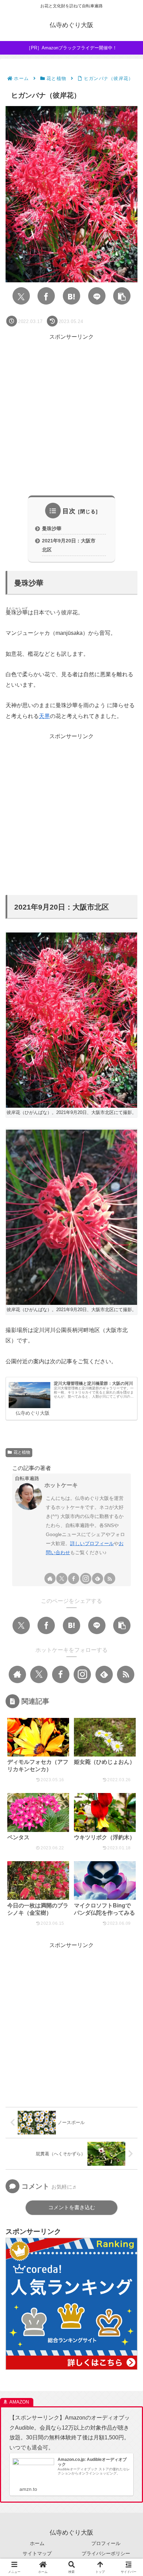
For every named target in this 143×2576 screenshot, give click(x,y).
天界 (44, 716)
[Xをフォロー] (62, 1578)
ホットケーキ (61, 1485)
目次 (69, 511)
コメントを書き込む (72, 2207)
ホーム (37, 2543)
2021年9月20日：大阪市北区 (69, 545)
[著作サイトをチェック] (50, 1578)
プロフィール (106, 2543)
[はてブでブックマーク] (71, 296)
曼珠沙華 (52, 528)
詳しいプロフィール (92, 1543)
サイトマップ (37, 2553)
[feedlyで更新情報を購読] (98, 1578)
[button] (122, 296)
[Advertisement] (71, 414)
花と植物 (22, 1452)
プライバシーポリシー (106, 2553)
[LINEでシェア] (97, 296)
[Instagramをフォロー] (86, 1578)
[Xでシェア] (21, 296)
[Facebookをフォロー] (74, 1578)
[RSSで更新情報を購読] (110, 1578)
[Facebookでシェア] (46, 296)
